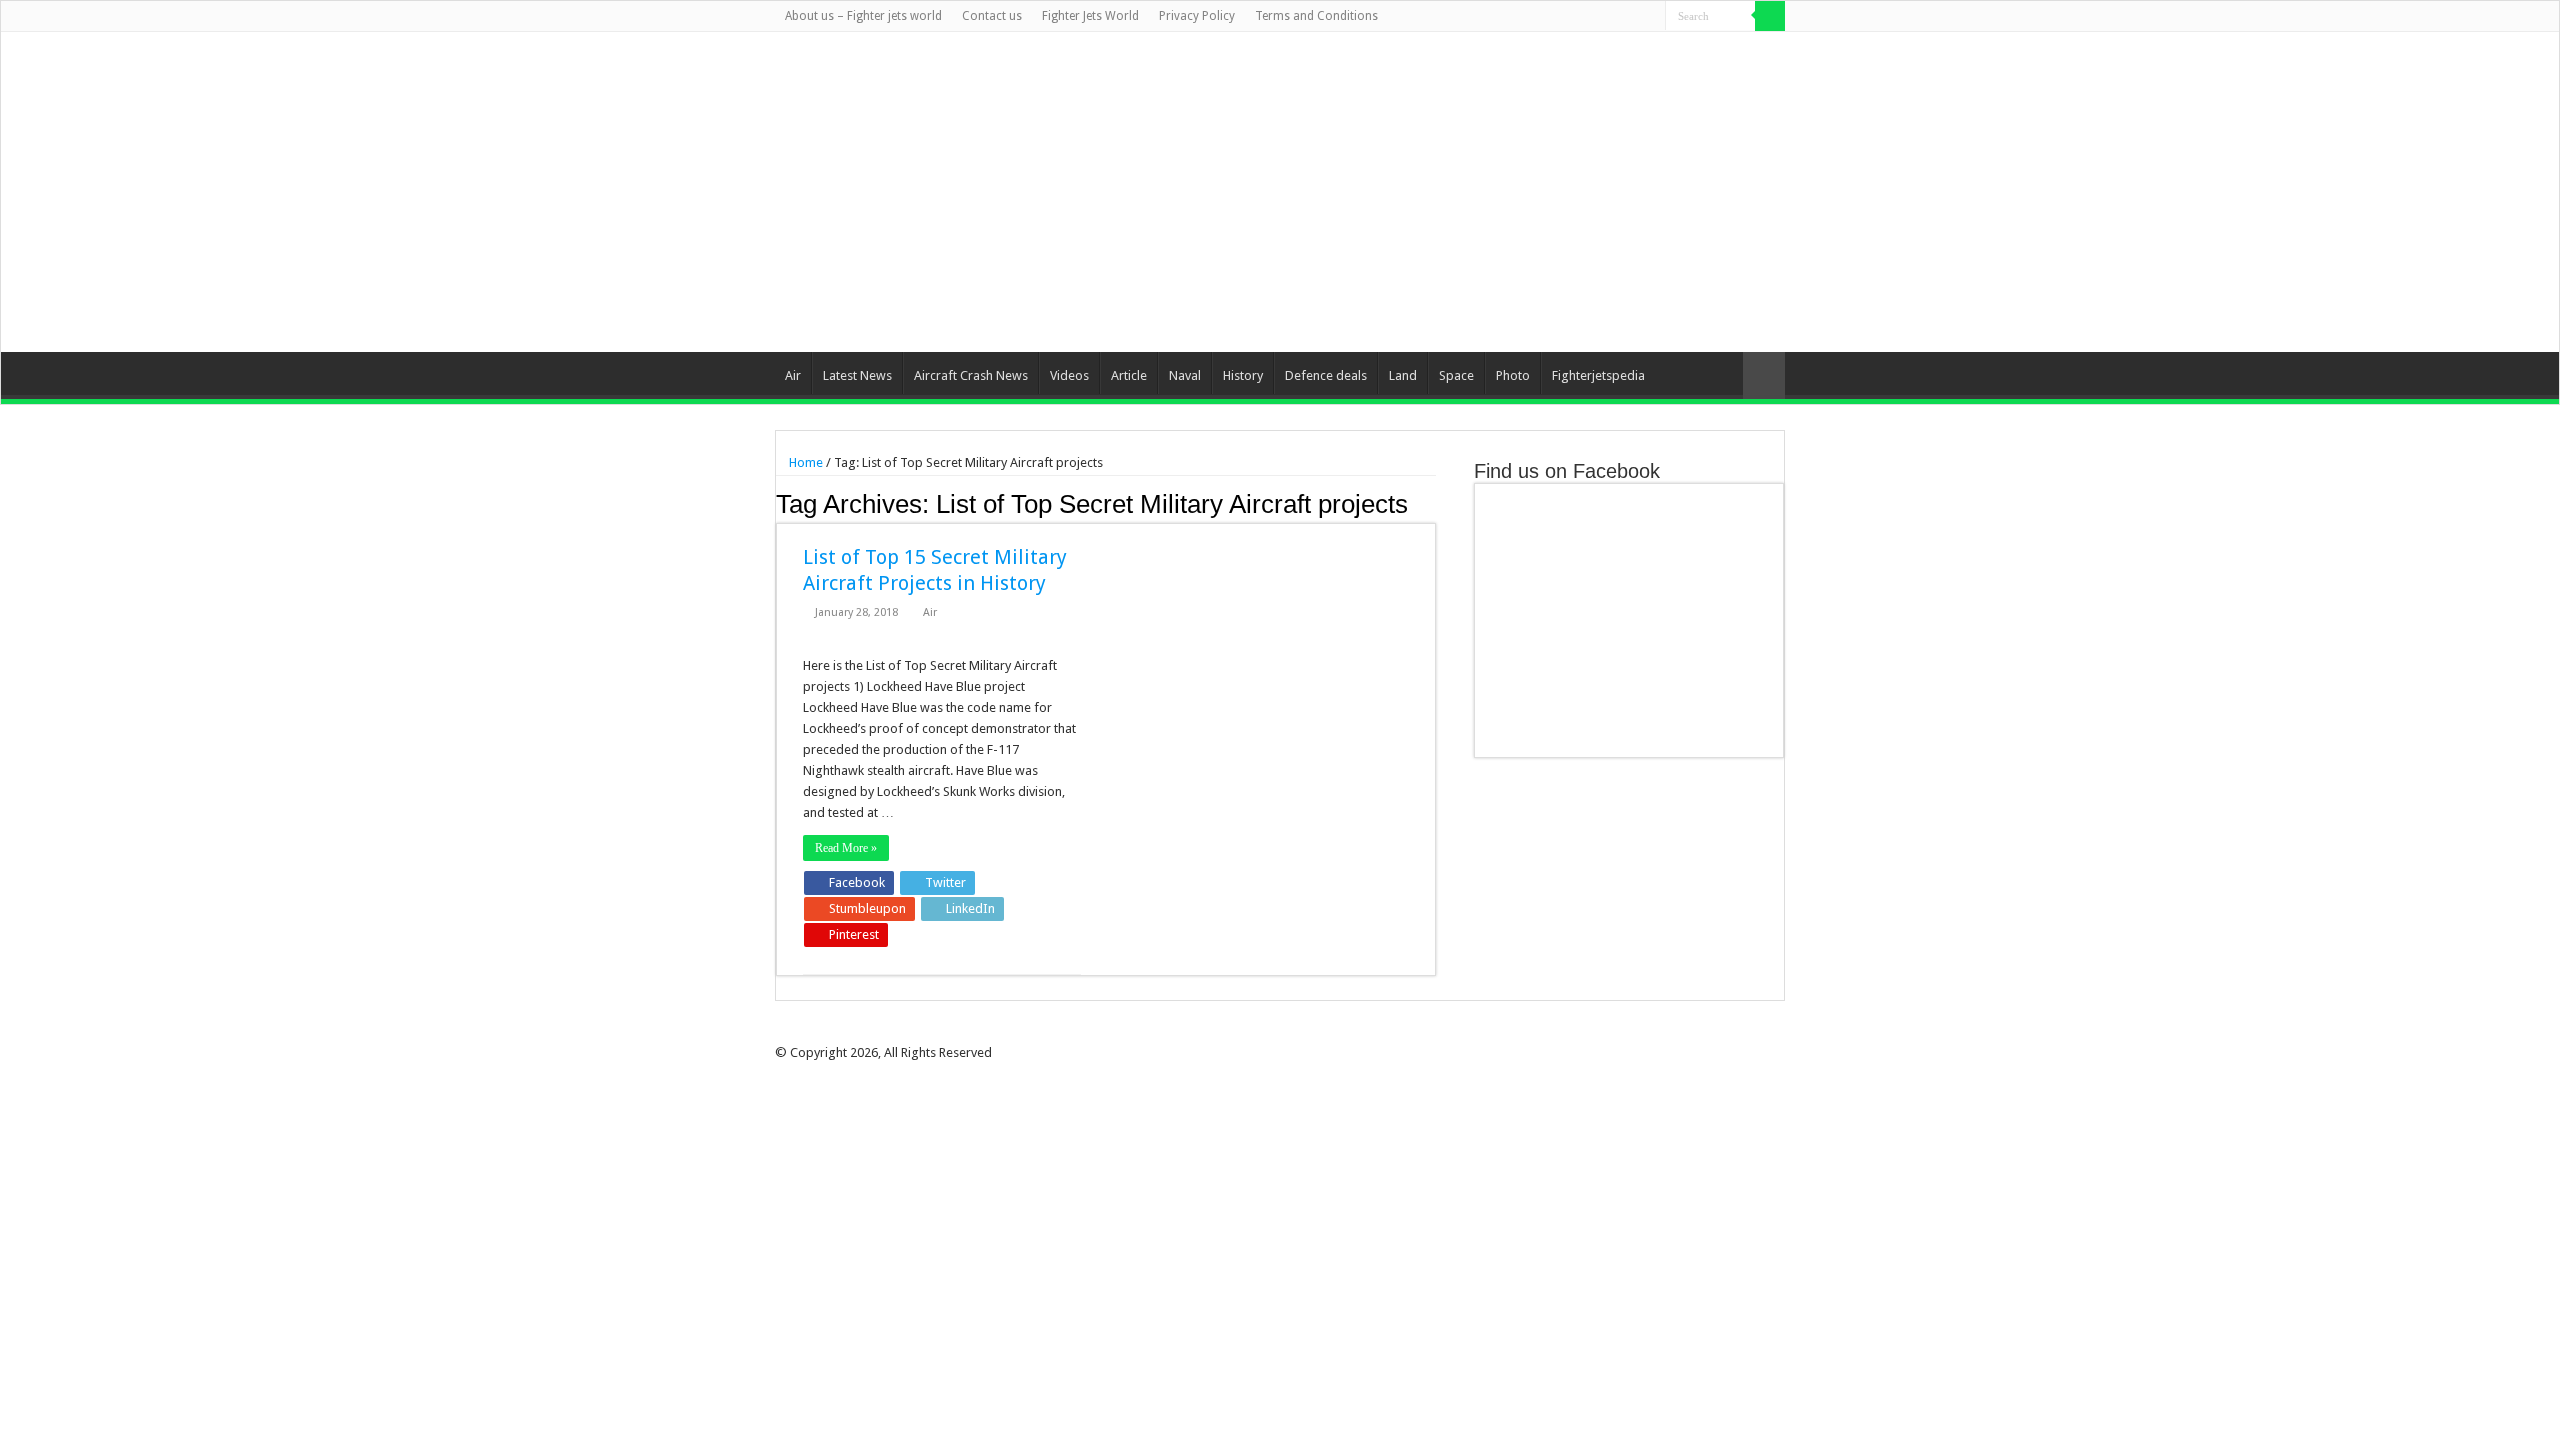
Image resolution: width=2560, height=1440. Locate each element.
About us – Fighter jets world (863, 16)
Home (804, 462)
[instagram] (1650, 17)
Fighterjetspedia (1598, 375)
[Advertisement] (1406, 192)
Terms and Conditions (1316, 16)
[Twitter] (1593, 17)
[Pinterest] (1612, 17)
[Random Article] (1764, 375)
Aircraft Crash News (971, 375)
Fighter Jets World (1090, 16)
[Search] (1770, 16)
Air (793, 375)
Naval (1185, 375)
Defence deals (1326, 375)
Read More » (846, 848)
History (1243, 375)
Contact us (992, 16)
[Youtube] (1631, 17)
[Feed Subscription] (1430, 503)
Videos (1069, 375)
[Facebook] (1574, 17)
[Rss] (1555, 17)
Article (1129, 375)
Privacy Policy (1197, 16)
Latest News (857, 375)
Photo (1513, 375)
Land (1403, 375)
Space (1456, 375)
